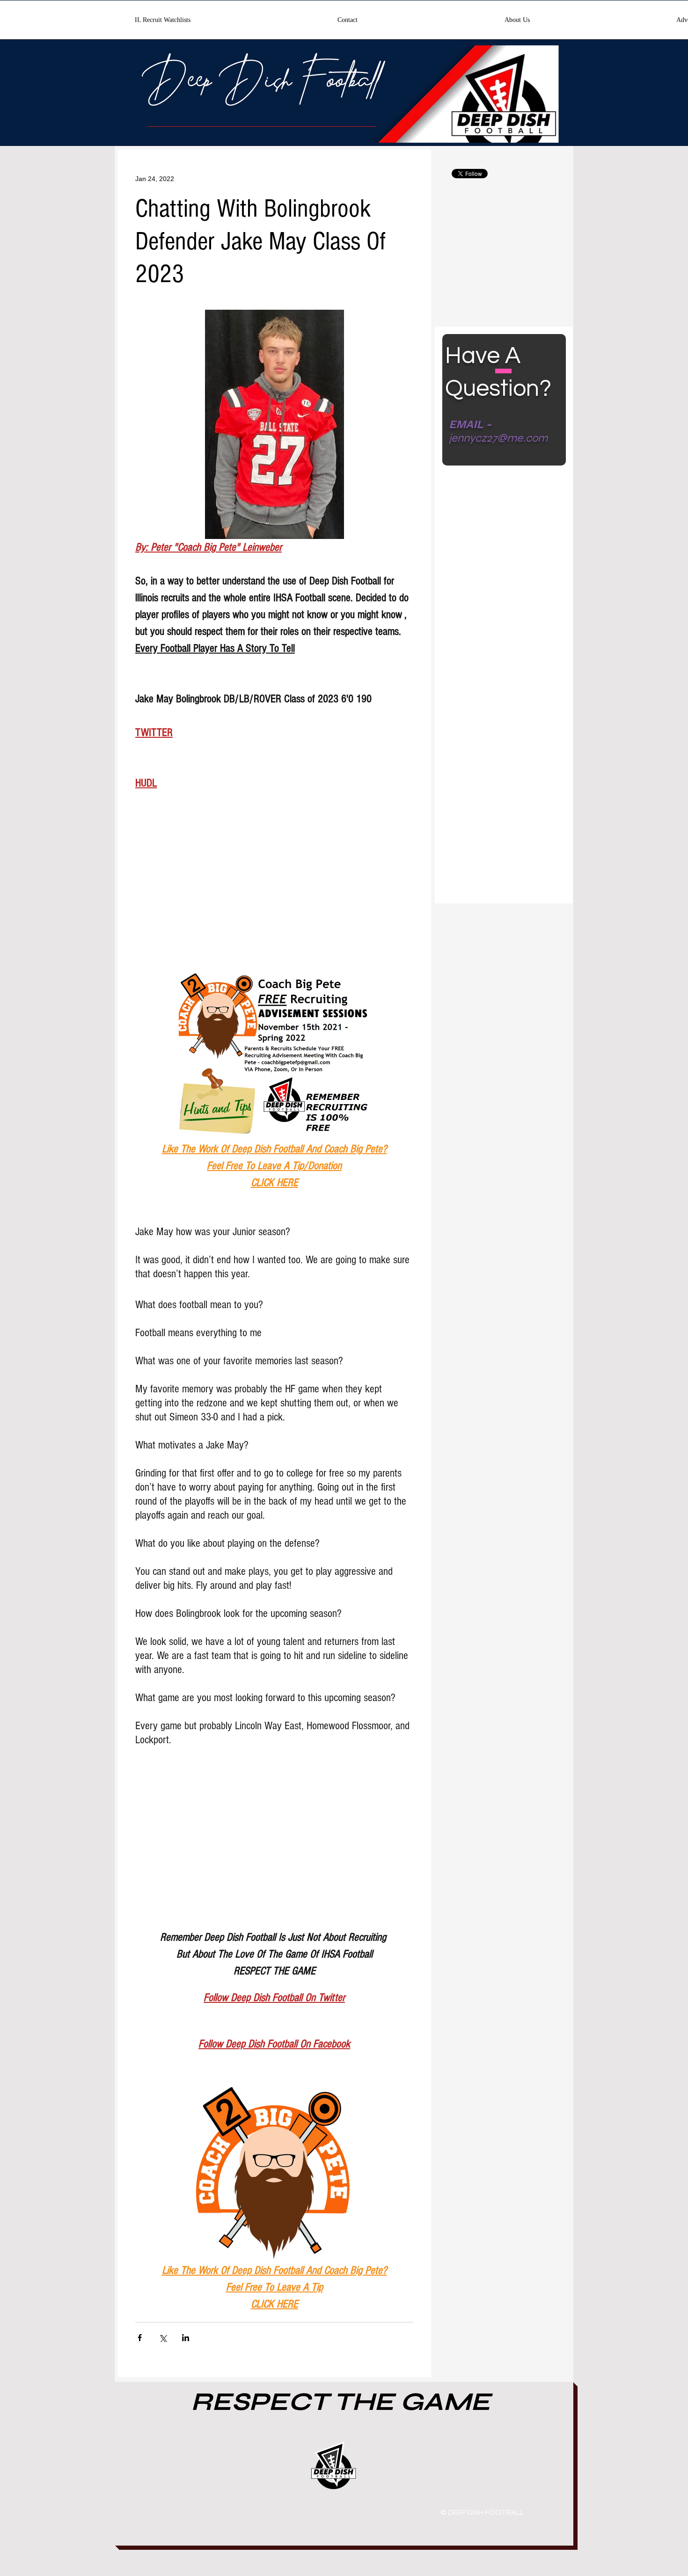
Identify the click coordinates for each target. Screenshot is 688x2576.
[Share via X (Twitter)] (163, 2338)
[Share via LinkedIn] (186, 2338)
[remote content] (274, 895)
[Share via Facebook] (140, 2338)
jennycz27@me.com (498, 438)
